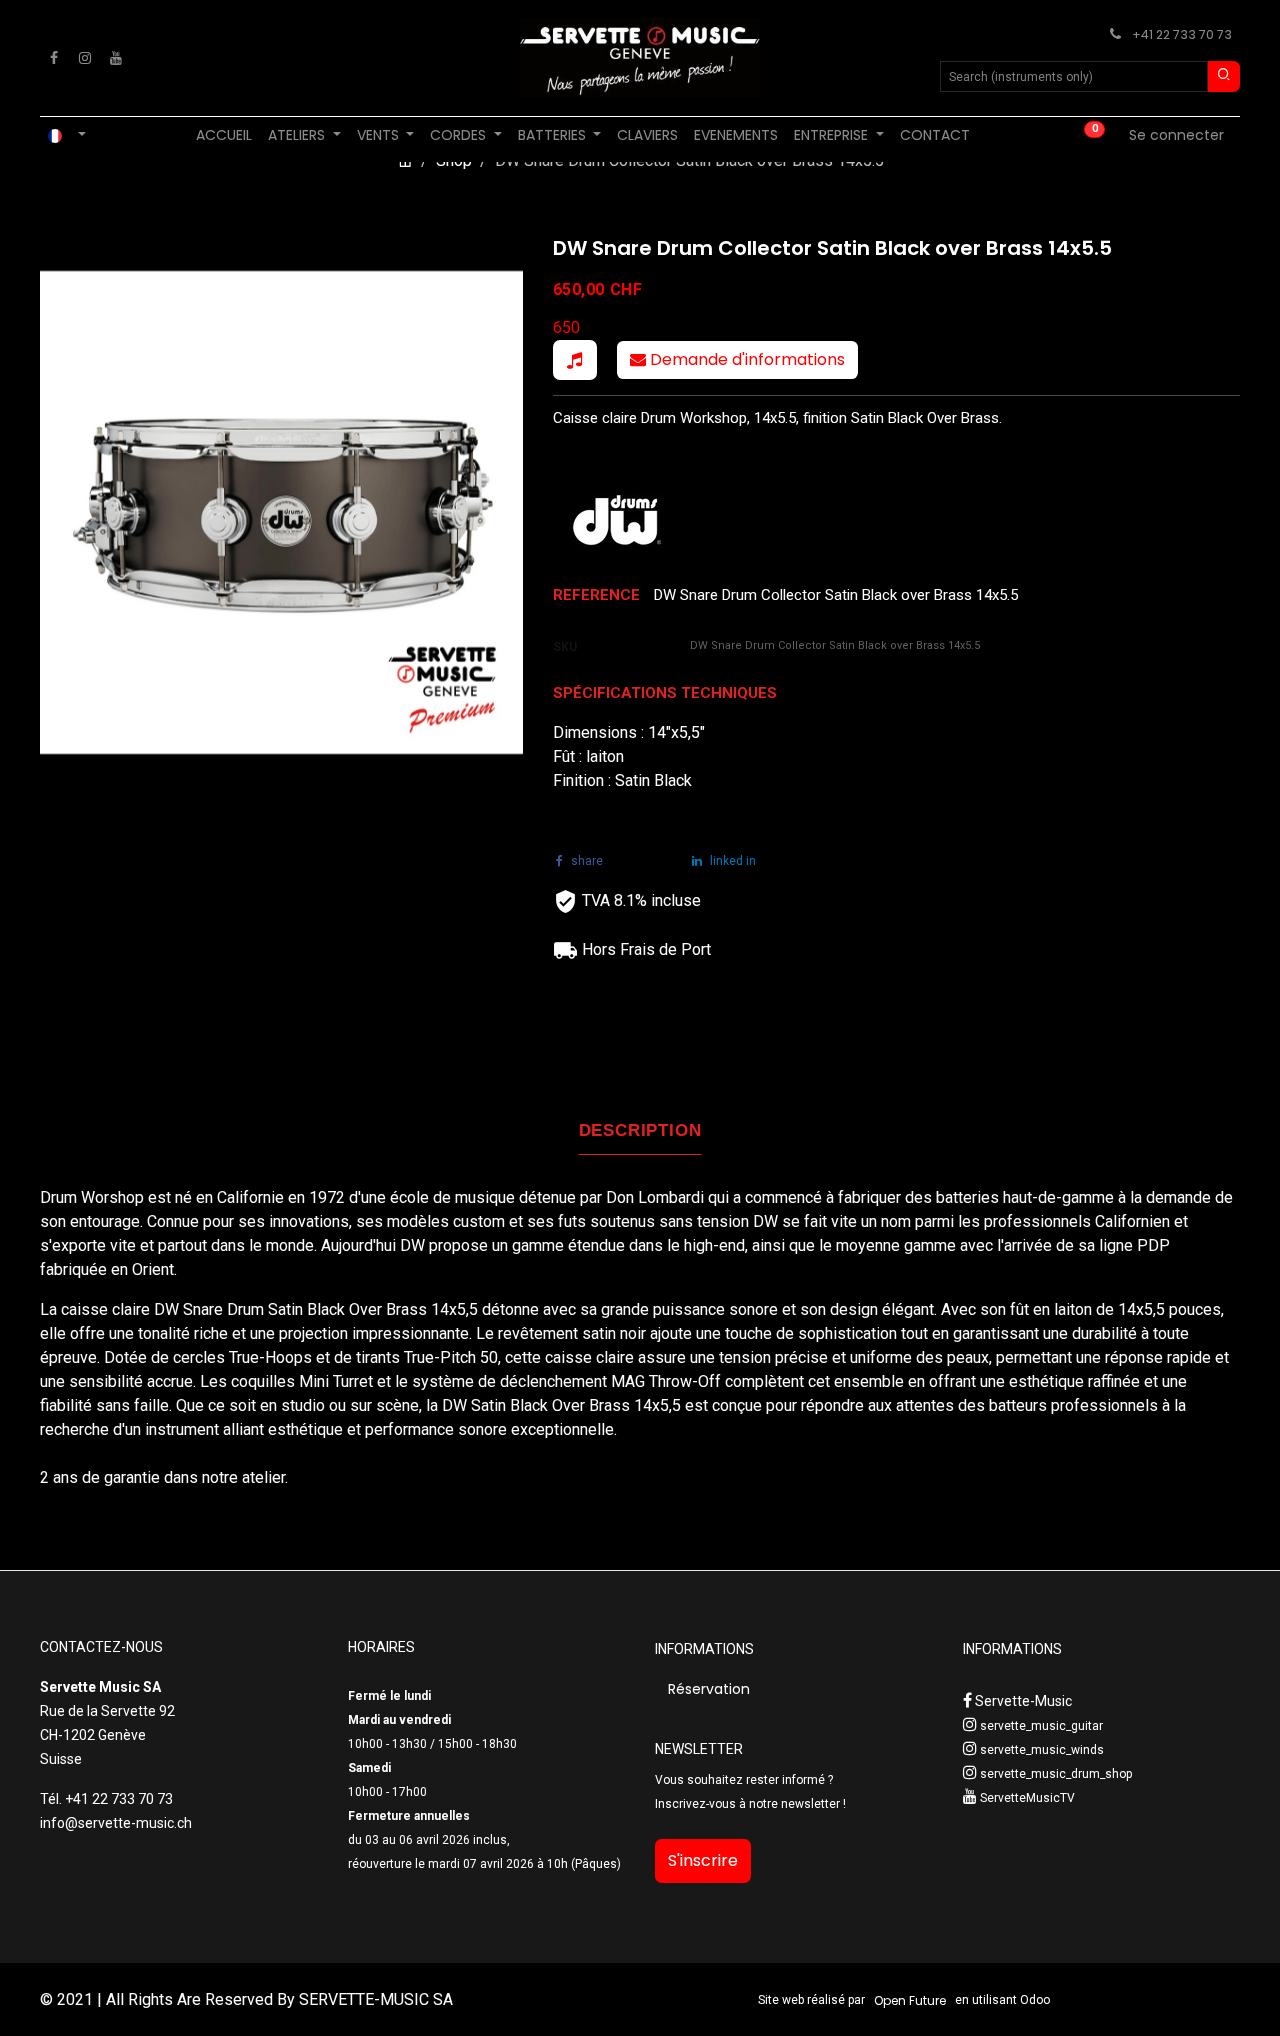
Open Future (910, 2000)
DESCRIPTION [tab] (640, 1130)
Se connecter (1176, 135)
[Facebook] (54, 58)
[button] (575, 360)
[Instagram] (85, 58)
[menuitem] (224, 135)
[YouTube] (116, 58)
